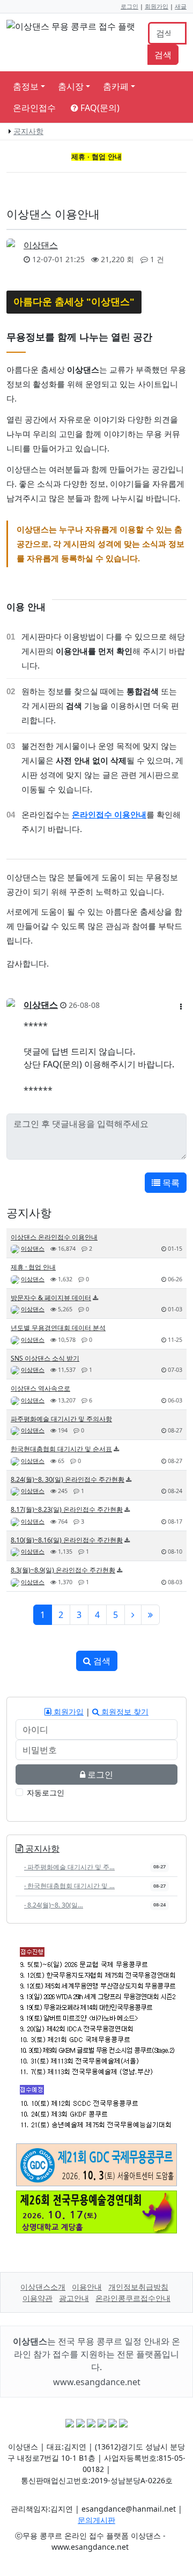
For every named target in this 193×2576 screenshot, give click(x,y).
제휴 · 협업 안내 (33, 1267)
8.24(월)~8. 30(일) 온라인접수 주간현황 (68, 1479)
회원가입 (157, 6)
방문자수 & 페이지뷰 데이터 (51, 1298)
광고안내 (74, 2298)
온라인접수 (34, 108)
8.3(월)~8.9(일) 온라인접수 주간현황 (63, 1570)
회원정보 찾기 (124, 1712)
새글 (181, 6)
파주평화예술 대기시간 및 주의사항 (61, 1419)
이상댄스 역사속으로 (40, 1388)
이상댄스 (41, 245)
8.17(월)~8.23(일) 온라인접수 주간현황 (67, 1509)
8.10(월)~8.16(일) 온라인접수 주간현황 (67, 1540)
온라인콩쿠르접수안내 (133, 2298)
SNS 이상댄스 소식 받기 (45, 1358)
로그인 (129, 6)
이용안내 (87, 2287)
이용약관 (38, 2298)
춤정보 (26, 86)
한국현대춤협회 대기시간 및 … (69, 1886)
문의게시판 (96, 2520)
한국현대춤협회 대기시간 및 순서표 (61, 1449)
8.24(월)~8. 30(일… (54, 1905)
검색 (163, 55)
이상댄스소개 (43, 2287)
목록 (170, 1183)
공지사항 (28, 131)
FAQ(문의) (99, 108)
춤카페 (116, 86)
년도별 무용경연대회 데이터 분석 (58, 1328)
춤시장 (71, 86)
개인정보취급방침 (138, 2287)
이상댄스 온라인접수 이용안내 (54, 1237)
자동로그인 (46, 1792)
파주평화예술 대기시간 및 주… (69, 1867)
